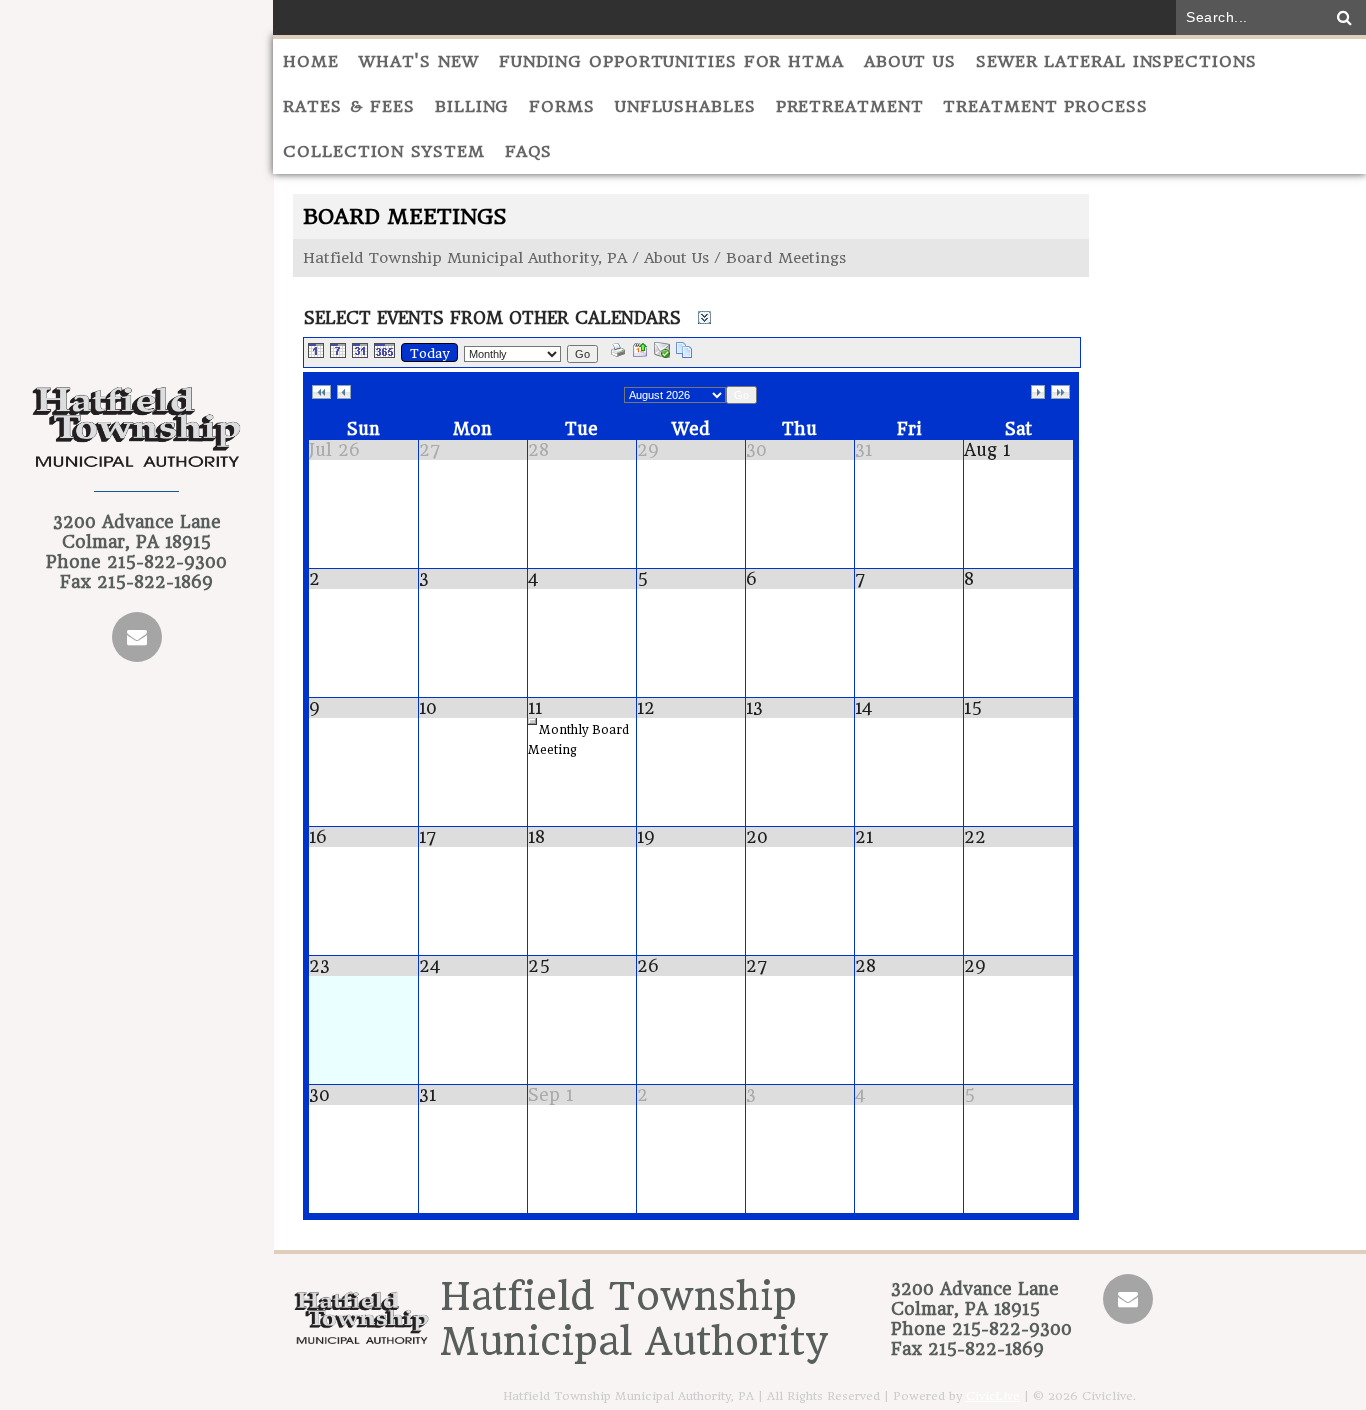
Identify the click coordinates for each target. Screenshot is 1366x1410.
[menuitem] (311, 61)
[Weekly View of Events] (338, 352)
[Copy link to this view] (684, 352)
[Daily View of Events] (316, 352)
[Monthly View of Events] (360, 352)
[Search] (1345, 17)
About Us (676, 258)
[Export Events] (640, 352)
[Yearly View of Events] (384, 352)
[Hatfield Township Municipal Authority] (136, 438)
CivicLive (993, 1396)
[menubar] (819, 106)
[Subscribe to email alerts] (662, 352)
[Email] (137, 637)
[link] (321, 393)
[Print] (618, 352)
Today (429, 353)
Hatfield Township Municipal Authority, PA (465, 258)
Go (582, 354)
